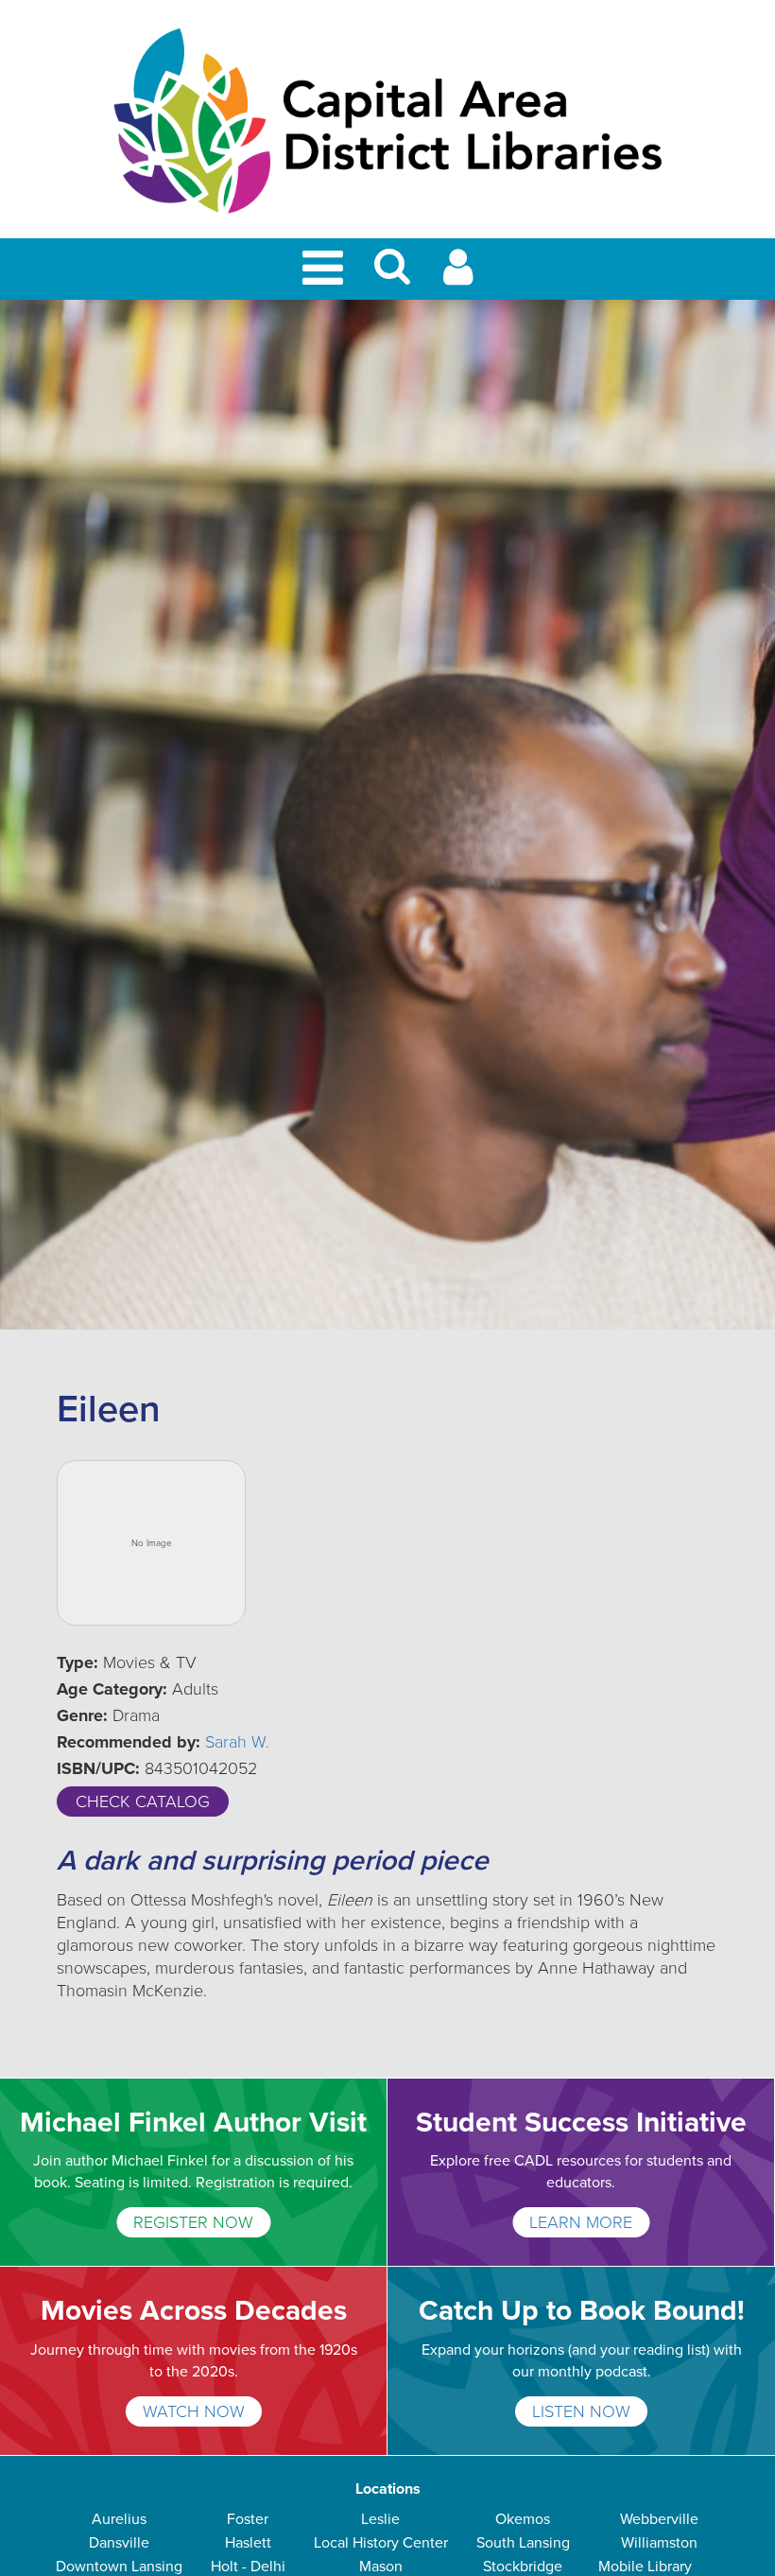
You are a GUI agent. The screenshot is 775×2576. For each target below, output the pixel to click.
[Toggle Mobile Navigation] (326, 269)
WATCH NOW (194, 2411)
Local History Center (381, 2543)
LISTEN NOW (581, 2411)
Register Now (193, 2222)
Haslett (248, 2543)
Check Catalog (143, 1801)
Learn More (581, 2222)
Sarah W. (237, 1742)
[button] (392, 275)
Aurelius (119, 2519)
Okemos (523, 2519)
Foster (248, 2519)
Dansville (119, 2543)
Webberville (659, 2519)
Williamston (659, 2543)
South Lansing (523, 2543)
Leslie (380, 2519)
